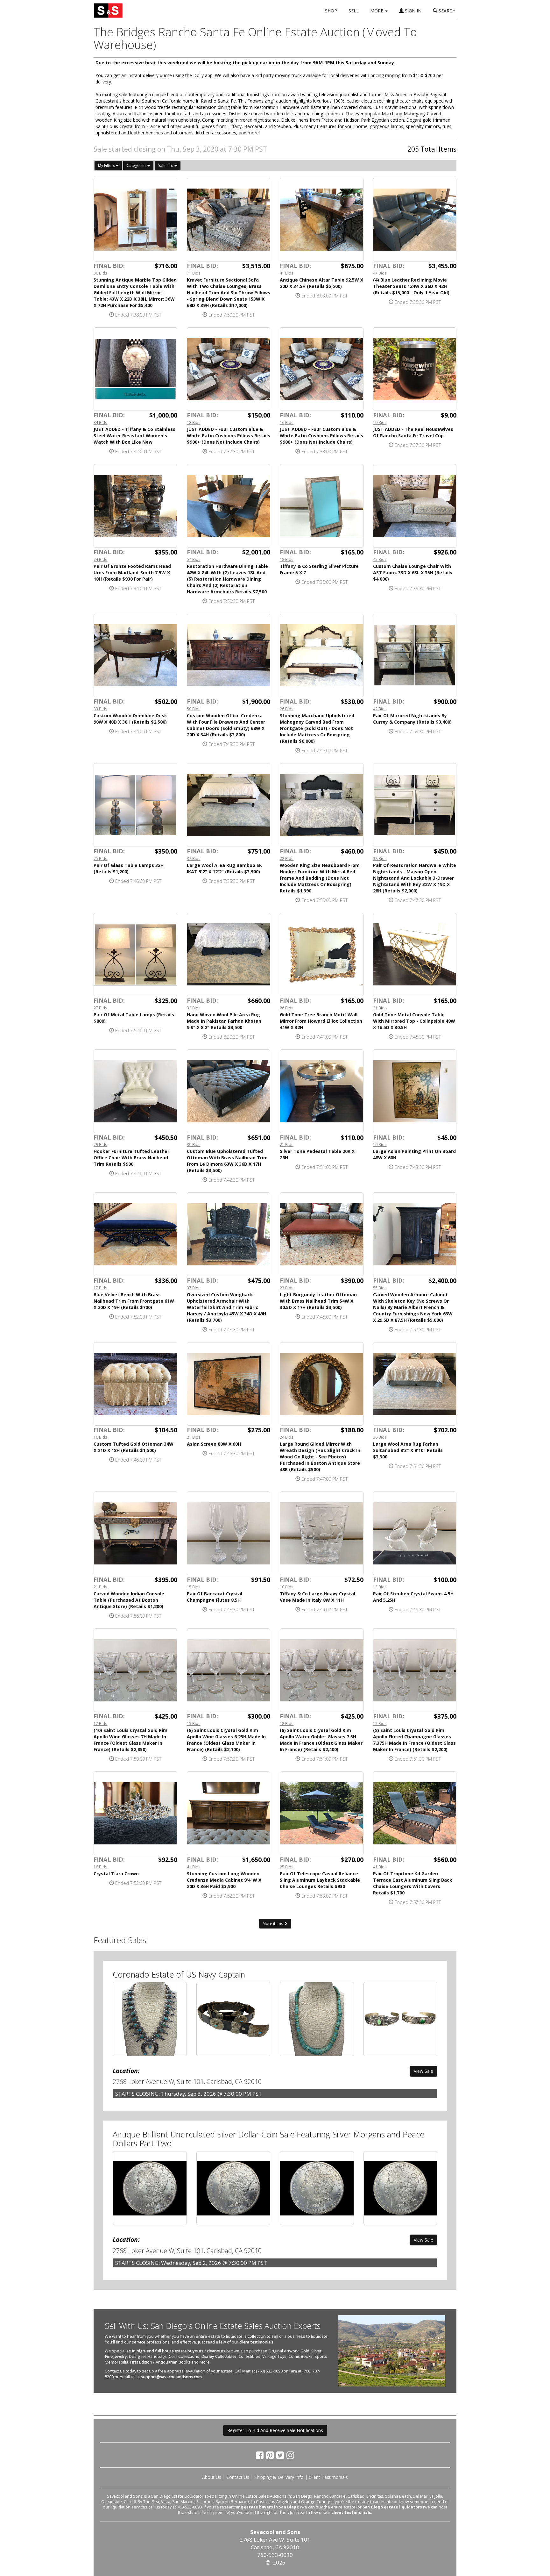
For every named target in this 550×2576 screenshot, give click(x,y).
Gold (305, 2351)
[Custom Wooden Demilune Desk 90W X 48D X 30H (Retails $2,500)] (135, 656)
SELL (354, 11)
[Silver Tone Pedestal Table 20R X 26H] (322, 1091)
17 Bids (100, 1288)
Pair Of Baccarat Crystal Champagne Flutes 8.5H (215, 1597)
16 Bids (287, 422)
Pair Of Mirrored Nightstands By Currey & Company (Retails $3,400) (412, 719)
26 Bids (287, 709)
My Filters (107, 165)
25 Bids (100, 858)
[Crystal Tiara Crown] (135, 1813)
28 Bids (287, 858)
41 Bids (287, 273)
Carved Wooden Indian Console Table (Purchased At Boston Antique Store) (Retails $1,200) (129, 1600)
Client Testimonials (328, 2477)
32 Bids (194, 1008)
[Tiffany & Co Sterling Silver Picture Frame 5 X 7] (322, 506)
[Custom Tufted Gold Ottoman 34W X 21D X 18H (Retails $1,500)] (135, 1384)
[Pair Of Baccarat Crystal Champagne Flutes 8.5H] (229, 1533)
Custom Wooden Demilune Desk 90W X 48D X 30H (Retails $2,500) (130, 719)
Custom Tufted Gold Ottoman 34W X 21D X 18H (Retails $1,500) (134, 1447)
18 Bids (194, 422)
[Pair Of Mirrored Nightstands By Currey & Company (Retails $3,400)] (415, 656)
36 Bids (100, 273)
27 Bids (100, 1008)
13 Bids (380, 1587)
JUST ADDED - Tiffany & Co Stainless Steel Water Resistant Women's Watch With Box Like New (134, 436)
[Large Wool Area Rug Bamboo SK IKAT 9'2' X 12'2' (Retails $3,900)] (229, 805)
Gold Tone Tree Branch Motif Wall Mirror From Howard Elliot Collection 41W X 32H (321, 1021)
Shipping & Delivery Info (279, 2477)
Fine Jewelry (116, 2356)
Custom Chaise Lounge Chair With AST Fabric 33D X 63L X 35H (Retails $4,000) (413, 572)
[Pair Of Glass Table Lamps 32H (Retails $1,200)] (135, 805)
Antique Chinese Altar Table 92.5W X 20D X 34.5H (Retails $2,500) (321, 283)
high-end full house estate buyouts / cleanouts (181, 2351)
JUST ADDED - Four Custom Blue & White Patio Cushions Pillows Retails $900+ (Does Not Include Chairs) (229, 436)
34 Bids (100, 422)
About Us (212, 2477)
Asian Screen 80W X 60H (214, 1444)
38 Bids (380, 858)
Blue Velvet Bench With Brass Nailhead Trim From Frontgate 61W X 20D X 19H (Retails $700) (134, 1301)
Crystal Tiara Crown (116, 1874)
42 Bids (380, 709)
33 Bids (100, 709)
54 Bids (194, 559)
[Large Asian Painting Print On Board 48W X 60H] (415, 1091)
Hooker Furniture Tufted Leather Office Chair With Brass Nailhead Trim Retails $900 (131, 1158)
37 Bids (194, 858)
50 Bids (194, 709)
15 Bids (194, 1587)
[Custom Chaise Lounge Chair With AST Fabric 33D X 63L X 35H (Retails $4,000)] (415, 506)
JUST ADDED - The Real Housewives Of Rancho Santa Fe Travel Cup (413, 432)
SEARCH (446, 11)
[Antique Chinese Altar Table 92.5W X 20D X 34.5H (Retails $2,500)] (322, 220)
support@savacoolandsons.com (171, 2377)
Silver (316, 2351)
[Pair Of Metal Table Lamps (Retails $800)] (135, 955)
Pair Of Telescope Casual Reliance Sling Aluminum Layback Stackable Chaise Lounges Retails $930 (320, 1880)
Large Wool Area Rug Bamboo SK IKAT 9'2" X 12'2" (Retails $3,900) (224, 868)
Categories (137, 165)
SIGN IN (412, 11)
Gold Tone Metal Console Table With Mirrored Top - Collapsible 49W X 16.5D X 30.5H (414, 1021)
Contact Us (238, 2477)
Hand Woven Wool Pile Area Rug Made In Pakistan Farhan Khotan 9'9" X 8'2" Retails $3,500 (224, 1021)
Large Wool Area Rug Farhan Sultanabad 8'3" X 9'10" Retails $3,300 (408, 1450)
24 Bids (100, 559)
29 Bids (100, 1144)
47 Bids (380, 273)
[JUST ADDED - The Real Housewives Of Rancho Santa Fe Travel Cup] (415, 369)
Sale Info (166, 165)
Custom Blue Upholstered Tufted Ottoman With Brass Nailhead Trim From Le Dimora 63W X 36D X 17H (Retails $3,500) (227, 1161)
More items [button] (273, 1924)
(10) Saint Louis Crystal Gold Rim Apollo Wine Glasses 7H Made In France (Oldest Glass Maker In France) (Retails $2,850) (130, 1740)
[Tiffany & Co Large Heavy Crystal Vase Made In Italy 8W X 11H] (322, 1533)
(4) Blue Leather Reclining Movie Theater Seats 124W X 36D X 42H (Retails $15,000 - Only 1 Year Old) (411, 286)
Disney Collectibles (219, 2356)
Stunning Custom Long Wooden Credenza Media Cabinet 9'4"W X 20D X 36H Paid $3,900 (224, 1880)
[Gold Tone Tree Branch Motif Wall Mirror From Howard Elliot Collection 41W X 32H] (322, 955)
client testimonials (256, 2342)
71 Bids (194, 273)
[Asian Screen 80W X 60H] (229, 1384)
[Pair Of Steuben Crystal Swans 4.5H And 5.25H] (415, 1533)
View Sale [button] (423, 2071)
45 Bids (380, 559)
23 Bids (287, 1288)
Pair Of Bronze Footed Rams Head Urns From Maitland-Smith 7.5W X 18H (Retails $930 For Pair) (132, 572)
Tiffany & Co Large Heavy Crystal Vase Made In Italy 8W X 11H (317, 1597)
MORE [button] (377, 11)
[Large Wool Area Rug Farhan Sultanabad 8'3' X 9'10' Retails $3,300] (415, 1384)
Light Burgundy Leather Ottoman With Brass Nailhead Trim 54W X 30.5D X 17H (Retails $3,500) (318, 1301)
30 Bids (194, 1144)
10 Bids (380, 422)
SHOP (331, 11)
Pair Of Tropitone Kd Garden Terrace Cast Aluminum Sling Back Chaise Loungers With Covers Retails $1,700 (413, 1883)
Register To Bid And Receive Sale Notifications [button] (275, 2430)
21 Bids (380, 1008)
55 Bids (380, 1288)
